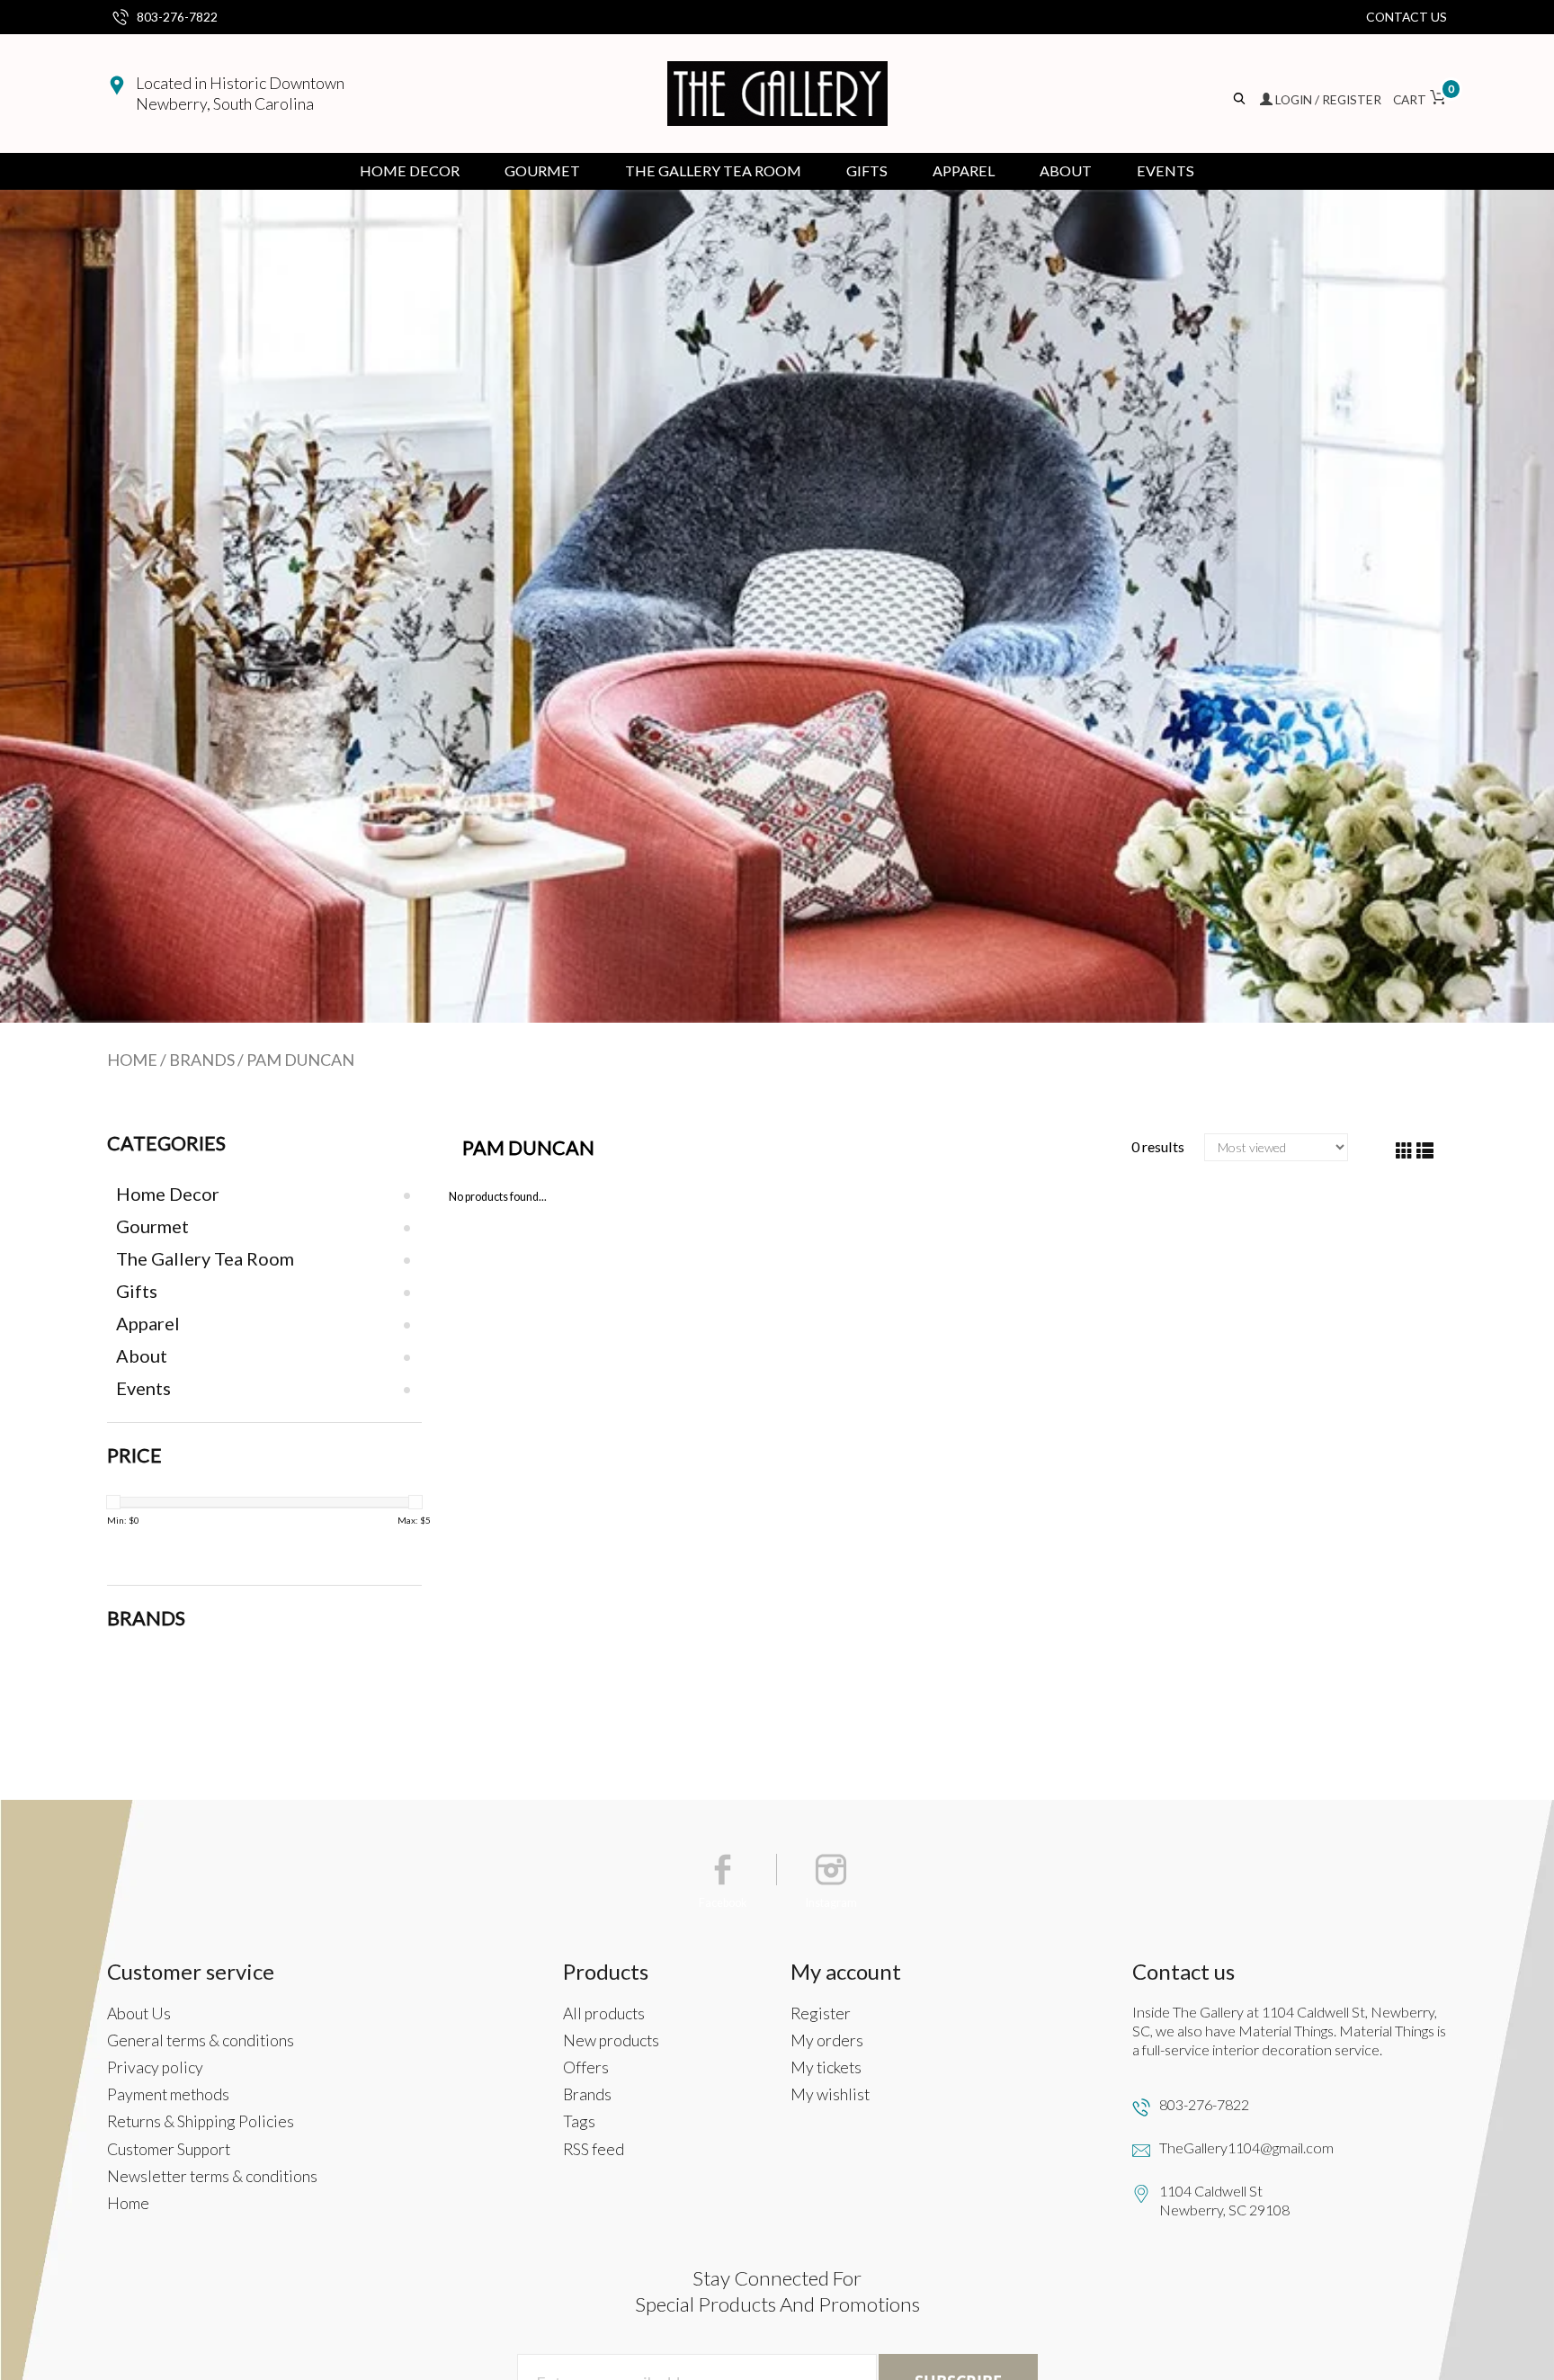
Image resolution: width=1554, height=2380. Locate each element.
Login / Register (1328, 99)
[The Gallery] (777, 94)
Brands (202, 1060)
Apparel (964, 170)
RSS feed (594, 2149)
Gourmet (542, 170)
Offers (586, 2067)
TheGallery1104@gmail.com (1246, 2147)
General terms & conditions (201, 2040)
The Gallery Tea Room (713, 170)
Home (132, 1060)
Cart (1420, 99)
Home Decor (410, 170)
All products (604, 2013)
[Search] (1241, 99)
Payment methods (168, 2094)
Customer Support (169, 2149)
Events (1165, 170)
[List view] (1425, 1151)
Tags (579, 2121)
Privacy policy (155, 2067)
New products (611, 2040)
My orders (827, 2040)
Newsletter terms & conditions (212, 2176)
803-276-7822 (177, 17)
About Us (139, 2013)
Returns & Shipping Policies (201, 2121)
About (1066, 170)
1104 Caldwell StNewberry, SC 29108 (1224, 2200)
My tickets (826, 2067)
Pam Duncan (300, 1060)
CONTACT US (1407, 17)
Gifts (867, 170)
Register (821, 2013)
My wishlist (830, 2094)
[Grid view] (1404, 1151)
